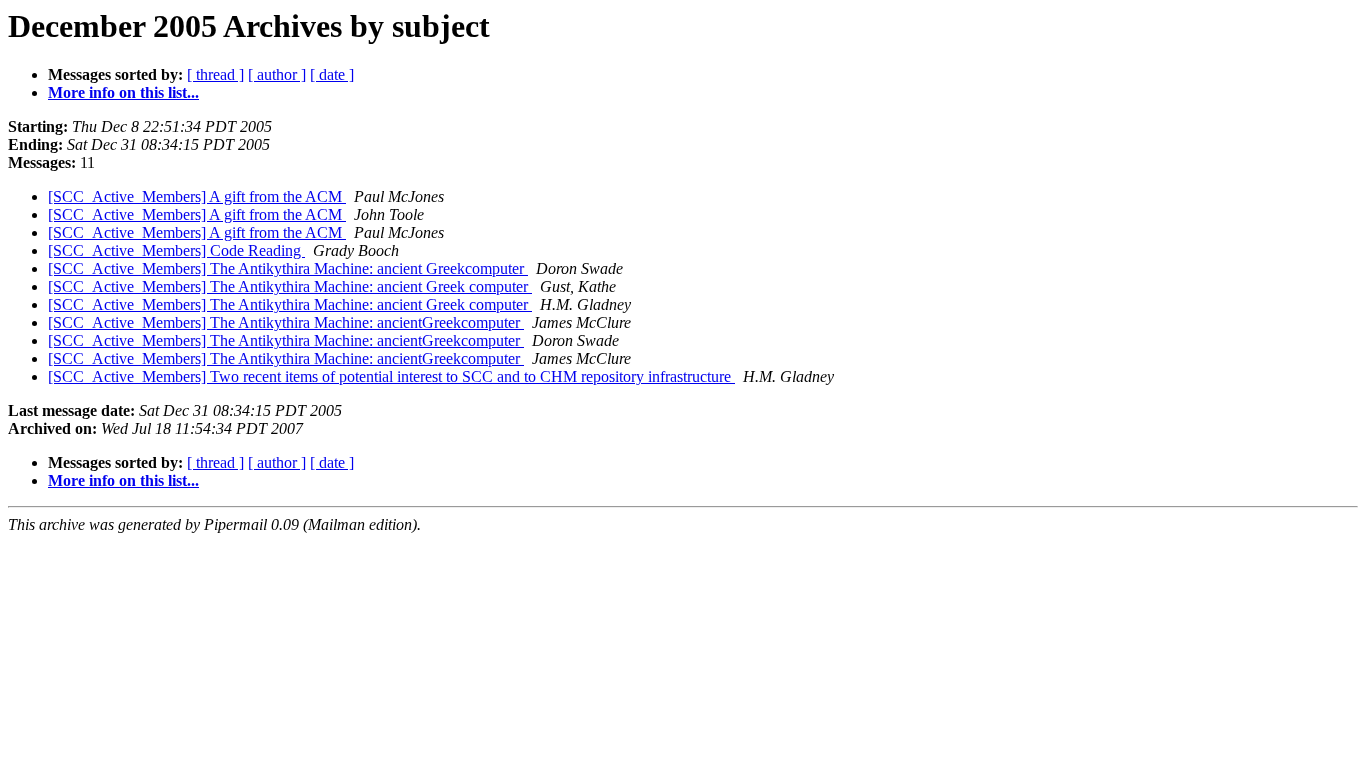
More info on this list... (123, 92)
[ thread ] (215, 74)
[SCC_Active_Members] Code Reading (176, 250)
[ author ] (277, 74)
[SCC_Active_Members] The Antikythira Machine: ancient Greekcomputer (288, 268)
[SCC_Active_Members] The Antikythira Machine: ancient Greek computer (290, 286)
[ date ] (332, 74)
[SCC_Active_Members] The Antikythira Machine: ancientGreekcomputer (286, 322)
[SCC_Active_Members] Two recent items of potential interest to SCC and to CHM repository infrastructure (391, 376)
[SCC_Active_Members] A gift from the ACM (197, 196)
